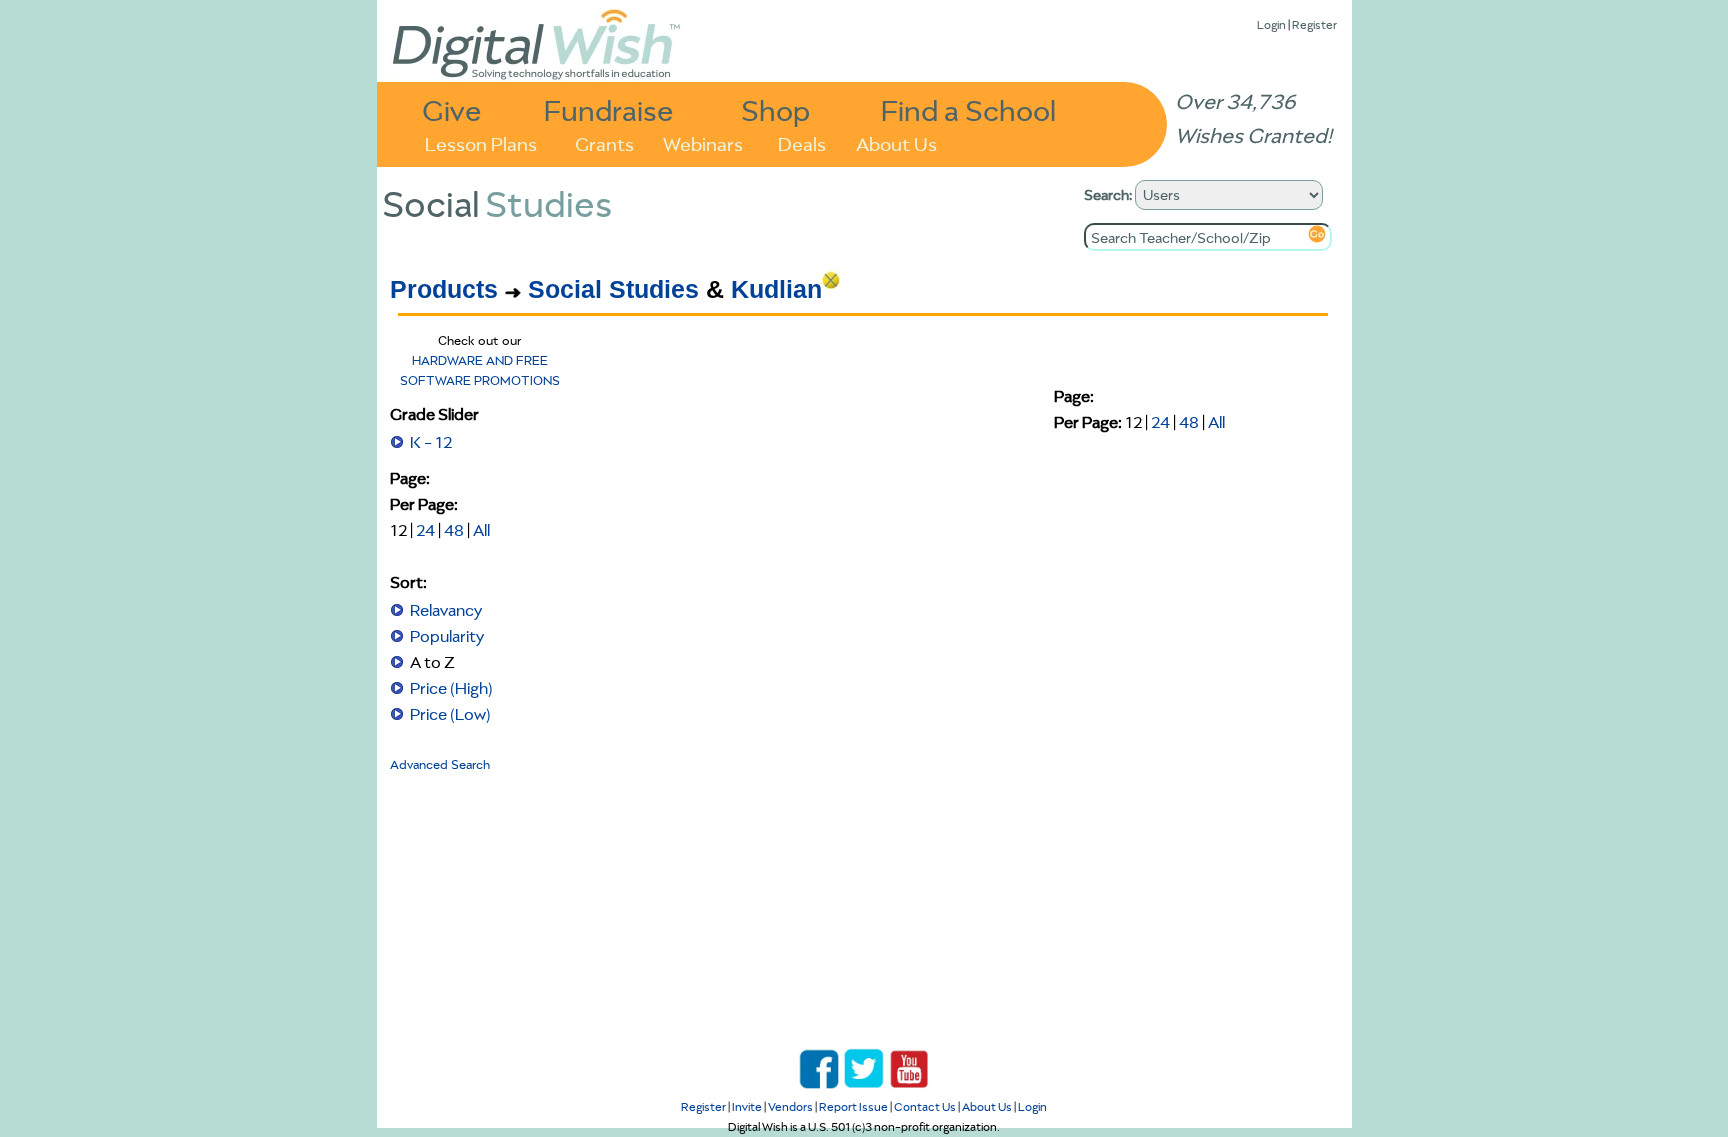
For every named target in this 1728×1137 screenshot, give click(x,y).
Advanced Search (440, 764)
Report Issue (853, 1106)
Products (444, 289)
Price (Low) (450, 714)
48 (454, 530)
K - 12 (431, 442)
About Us (896, 142)
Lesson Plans (481, 142)
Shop (775, 109)
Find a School (968, 109)
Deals (802, 142)
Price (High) (451, 688)
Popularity (447, 636)
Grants (604, 142)
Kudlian (776, 289)
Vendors (790, 1106)
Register (1314, 24)
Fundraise (609, 109)
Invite (747, 1106)
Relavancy (446, 610)
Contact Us (925, 1106)
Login (1271, 24)
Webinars (703, 142)
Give (452, 109)
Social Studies (613, 289)
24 (425, 530)
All (481, 530)
